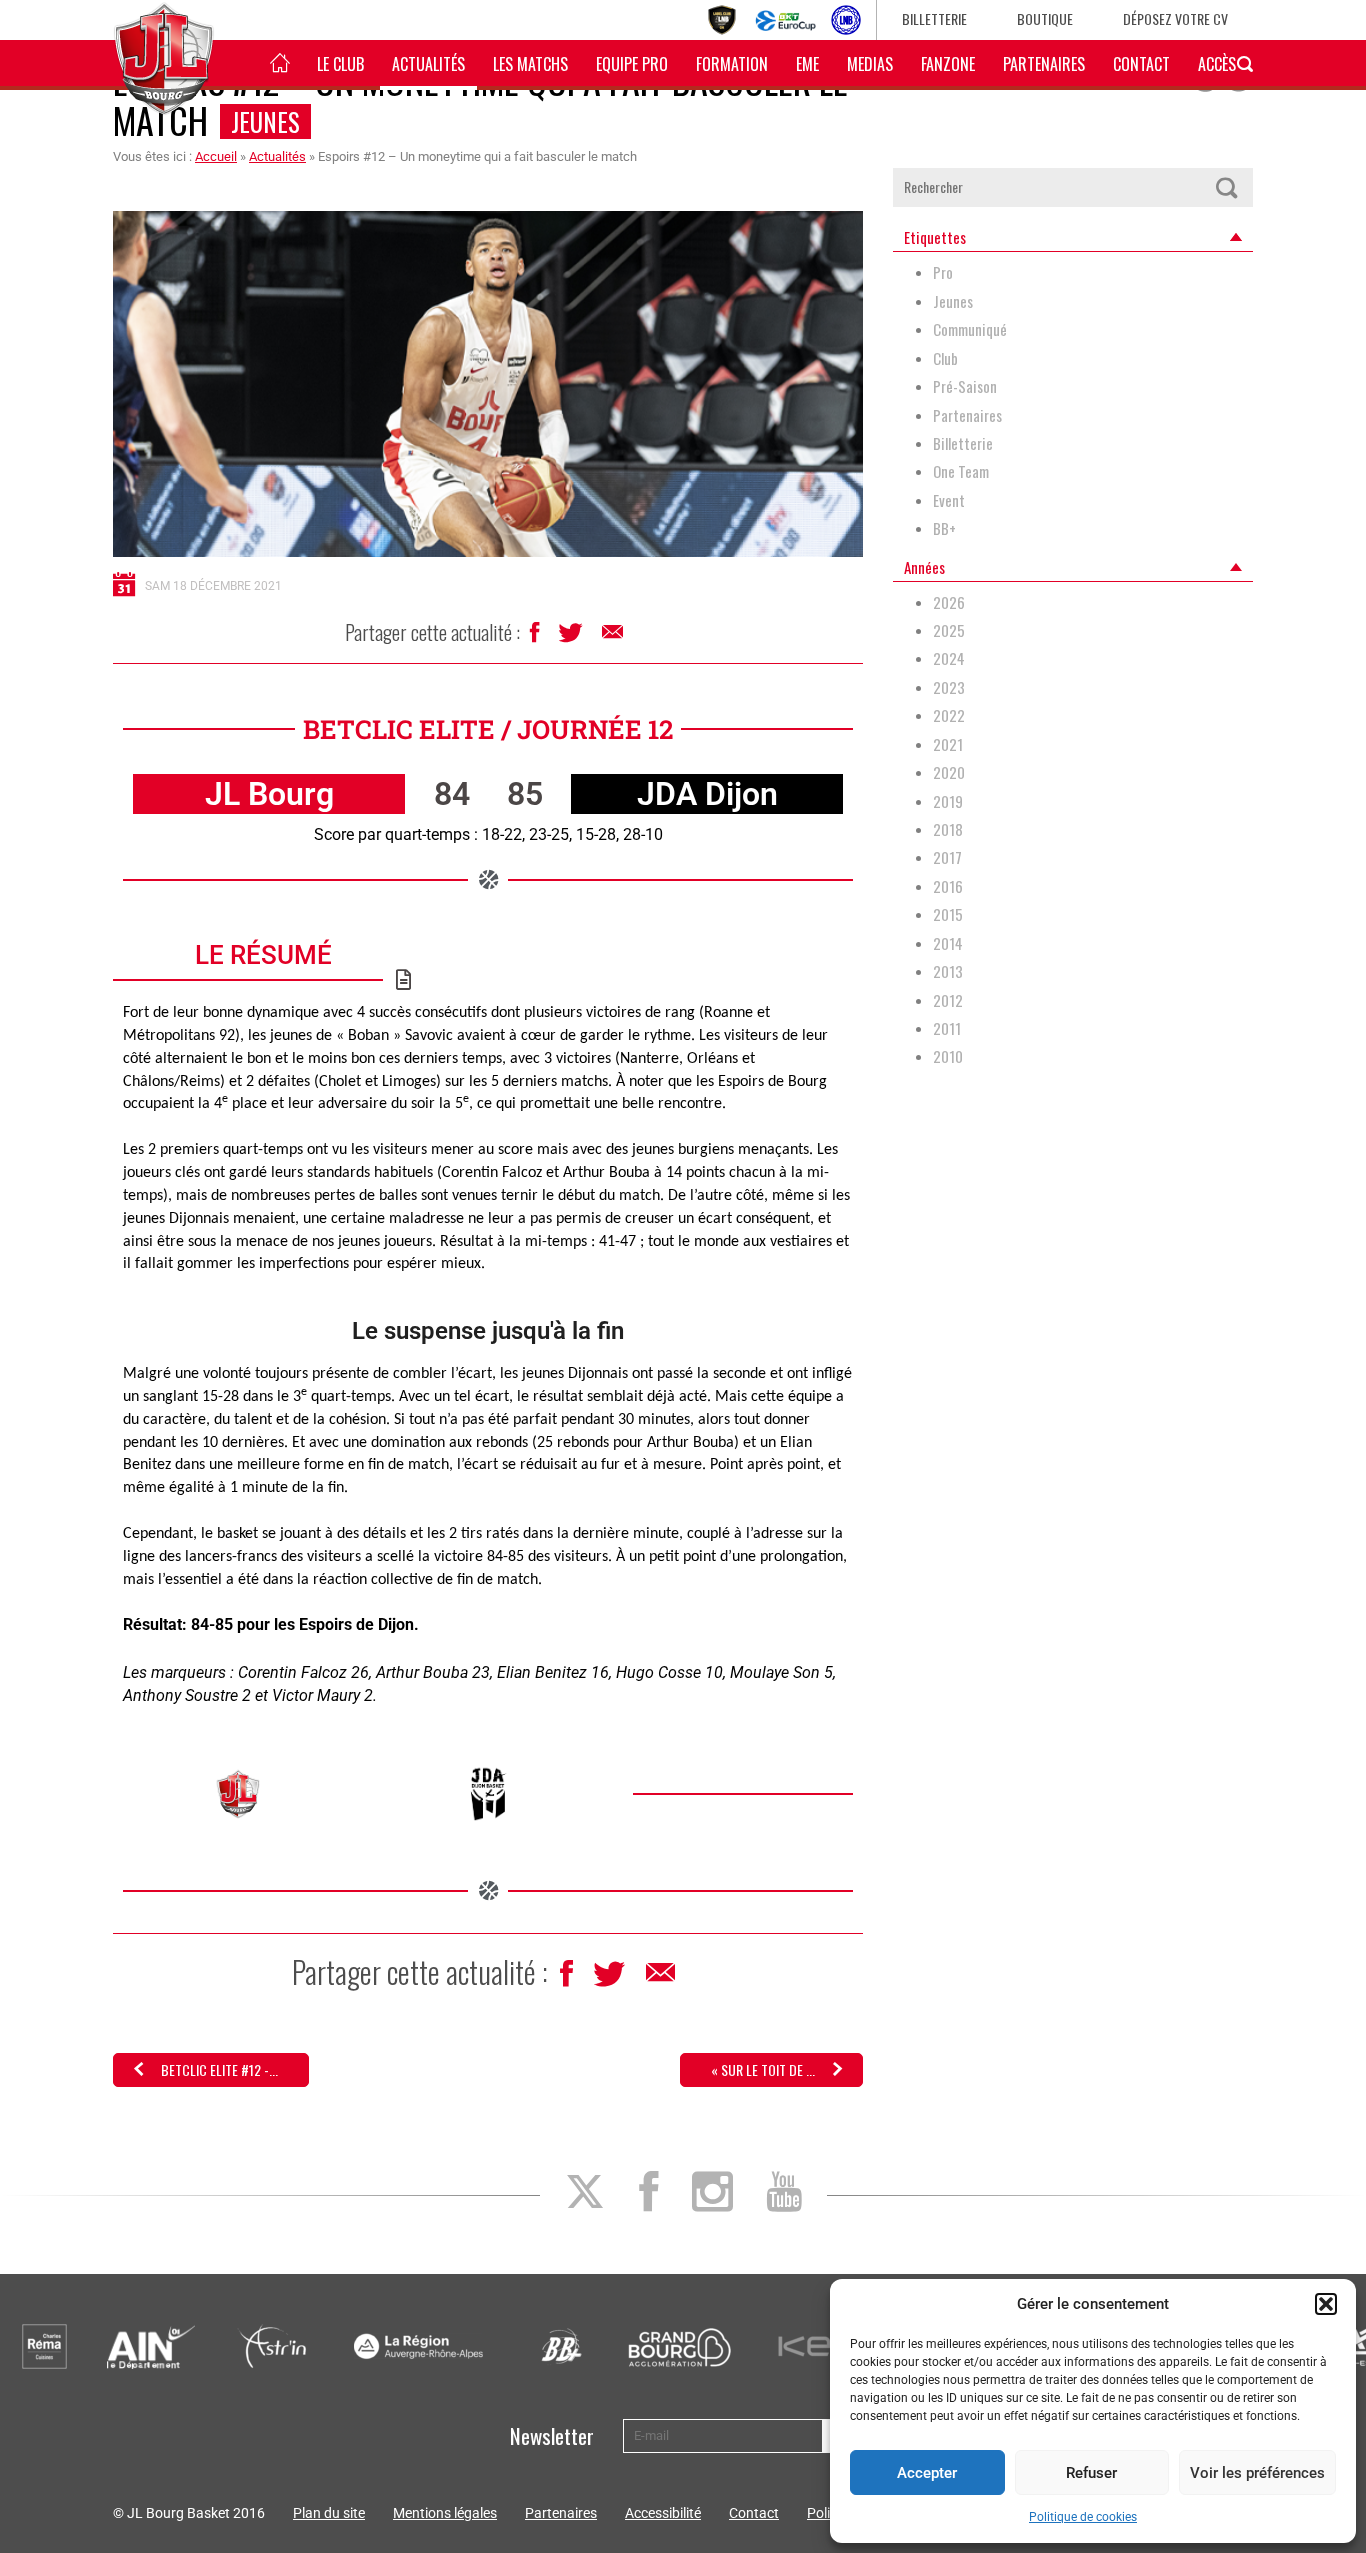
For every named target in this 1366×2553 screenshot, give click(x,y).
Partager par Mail (614, 637)
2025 (949, 630)
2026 (949, 602)
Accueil (216, 156)
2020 (949, 772)
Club (945, 358)
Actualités (428, 64)
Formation (732, 64)
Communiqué (970, 329)
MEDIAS (870, 64)
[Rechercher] (1226, 187)
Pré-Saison (965, 386)
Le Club (340, 64)
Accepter (927, 2473)
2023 (949, 687)
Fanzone (948, 64)
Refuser (1091, 2473)
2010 (948, 1056)
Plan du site (329, 2513)
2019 (948, 801)
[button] (1326, 2304)
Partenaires (1044, 64)
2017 (947, 857)
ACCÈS (1217, 64)
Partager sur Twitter (572, 638)
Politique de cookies (1083, 2517)
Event (949, 500)
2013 (948, 971)
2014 (948, 943)
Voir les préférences (1257, 2473)
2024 (949, 658)
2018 (948, 829)
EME (807, 64)
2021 (948, 744)
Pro (943, 272)
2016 (948, 886)
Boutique (1045, 18)
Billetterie (934, 18)
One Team (961, 471)
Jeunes (265, 121)
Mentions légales (445, 2513)
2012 (948, 1000)
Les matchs (530, 64)
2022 (949, 715)
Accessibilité (663, 2513)
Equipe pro (632, 64)
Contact (1141, 64)
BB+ (944, 528)
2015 (948, 914)
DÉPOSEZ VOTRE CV (1175, 18)
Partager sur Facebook (536, 637)
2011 (947, 1028)
